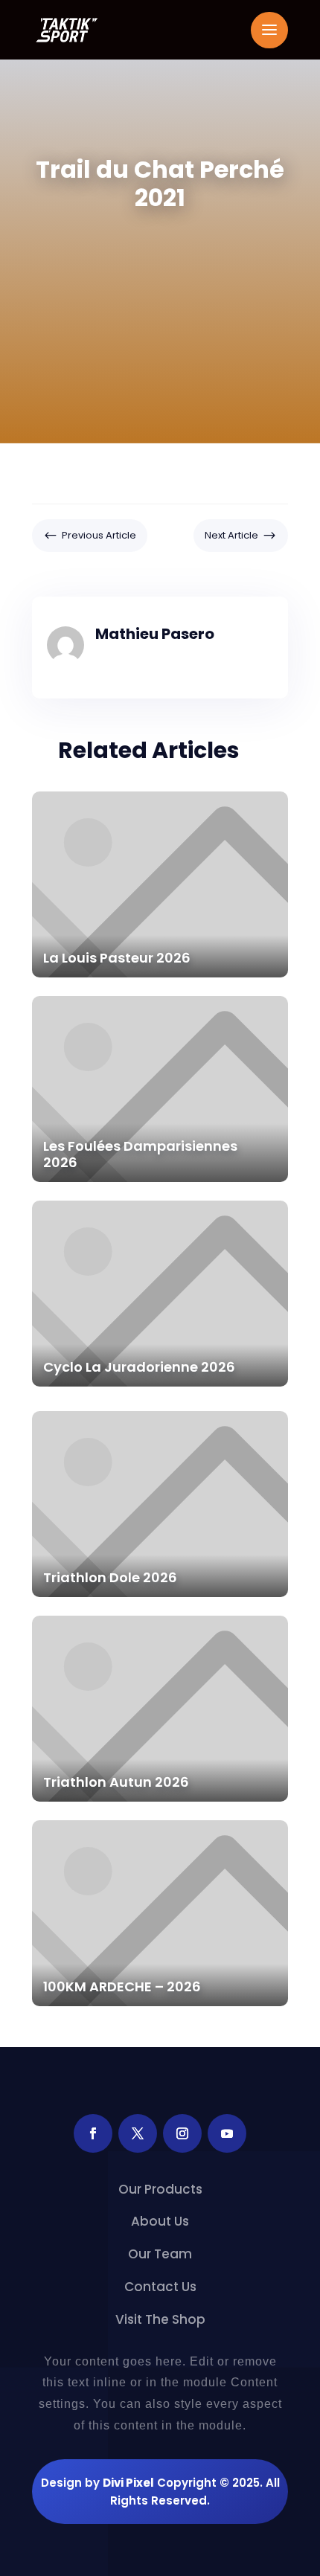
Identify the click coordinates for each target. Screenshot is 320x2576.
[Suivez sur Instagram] (182, 2133)
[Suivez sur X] (138, 2133)
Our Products (160, 2190)
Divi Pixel (128, 2483)
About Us (160, 2222)
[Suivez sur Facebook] (93, 2133)
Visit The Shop (160, 2320)
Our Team (160, 2254)
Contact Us (160, 2287)
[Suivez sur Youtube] (227, 2133)
